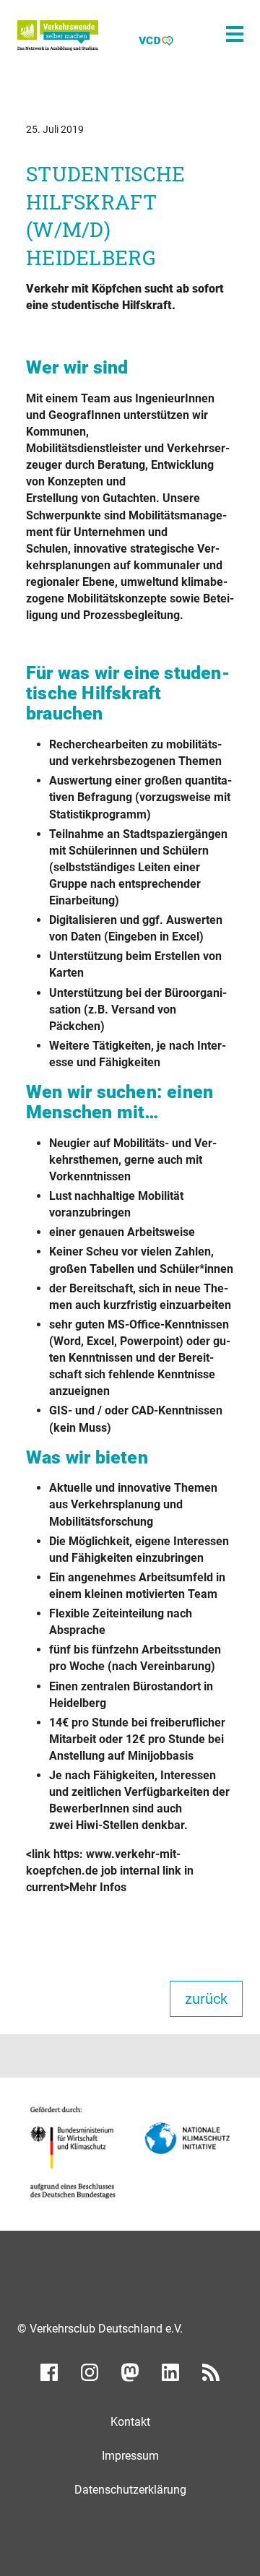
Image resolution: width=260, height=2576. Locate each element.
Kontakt (130, 2422)
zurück (206, 1999)
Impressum (130, 2456)
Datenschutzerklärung (130, 2490)
